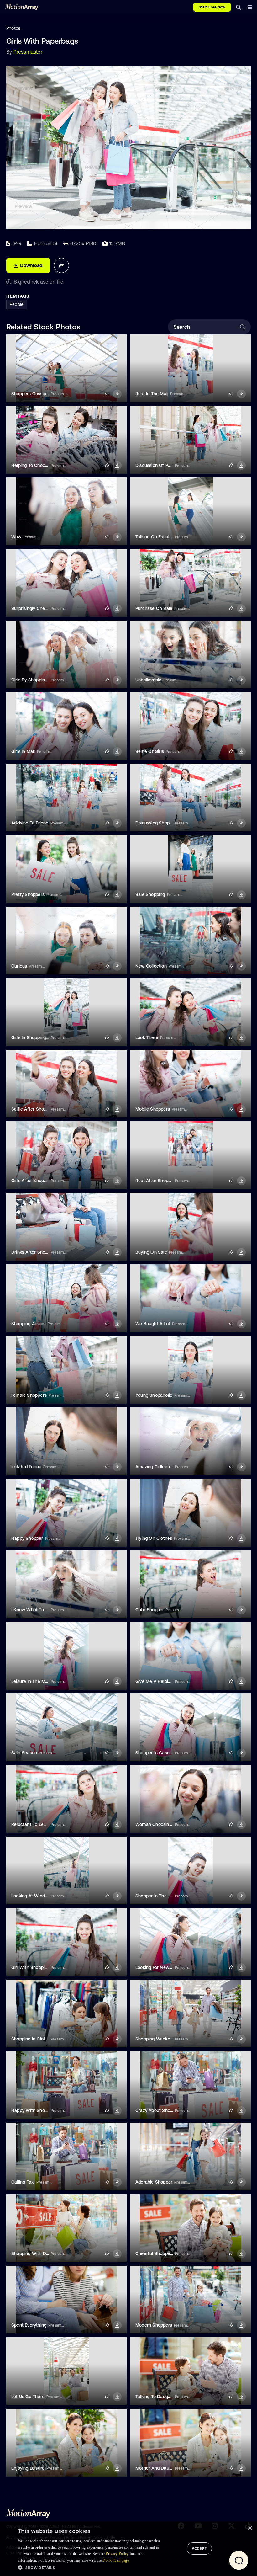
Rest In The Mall (152, 394)
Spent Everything (29, 2325)
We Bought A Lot (153, 1324)
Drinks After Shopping (34, 1252)
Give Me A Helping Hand (160, 1681)
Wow (16, 537)
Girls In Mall (23, 751)
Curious (19, 966)
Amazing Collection (155, 1467)
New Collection (151, 966)
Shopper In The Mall (156, 1896)
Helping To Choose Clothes (39, 465)
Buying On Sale (151, 1252)
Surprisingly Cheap (31, 608)
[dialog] (128, 2549)
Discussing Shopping (157, 823)
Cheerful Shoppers (155, 2253)
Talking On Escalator (157, 537)
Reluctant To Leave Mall (36, 1824)
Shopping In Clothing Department (46, 2039)
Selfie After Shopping (33, 1109)
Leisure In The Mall (31, 1681)
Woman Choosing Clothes (162, 1824)
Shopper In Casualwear (159, 1753)
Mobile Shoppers (153, 1109)
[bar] (250, 7)
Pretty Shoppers (28, 894)
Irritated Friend (26, 1467)
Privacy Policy (117, 2554)
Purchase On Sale (154, 608)
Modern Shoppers (154, 2325)
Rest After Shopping (156, 1181)
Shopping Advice (29, 1324)
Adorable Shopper (154, 2182)
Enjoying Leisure (28, 2468)
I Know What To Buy (32, 1610)
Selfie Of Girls (150, 751)
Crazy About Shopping (158, 2110)
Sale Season (24, 1753)
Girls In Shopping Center (36, 1037)
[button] (90, 2568)
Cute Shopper (150, 1610)
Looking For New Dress (159, 1967)
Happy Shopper (27, 1538)
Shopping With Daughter (37, 2253)
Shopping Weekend (155, 2039)
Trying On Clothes (154, 1538)
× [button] (250, 2528)
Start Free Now (212, 7)
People (17, 304)
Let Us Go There (28, 2397)
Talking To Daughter (156, 2397)
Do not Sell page (116, 2560)
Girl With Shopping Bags (36, 1967)
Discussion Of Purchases (161, 465)
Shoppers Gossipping (33, 394)
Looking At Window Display (39, 1896)
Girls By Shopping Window (38, 680)
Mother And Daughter (158, 2468)
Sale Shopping (150, 894)
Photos (13, 28)
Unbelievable (148, 680)
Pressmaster (28, 52)
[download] (117, 394)
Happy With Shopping (34, 2110)
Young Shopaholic (154, 1395)
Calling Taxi (23, 2182)
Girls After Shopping (32, 1181)
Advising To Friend (30, 823)
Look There (147, 1037)
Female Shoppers (29, 1395)
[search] (239, 7)
